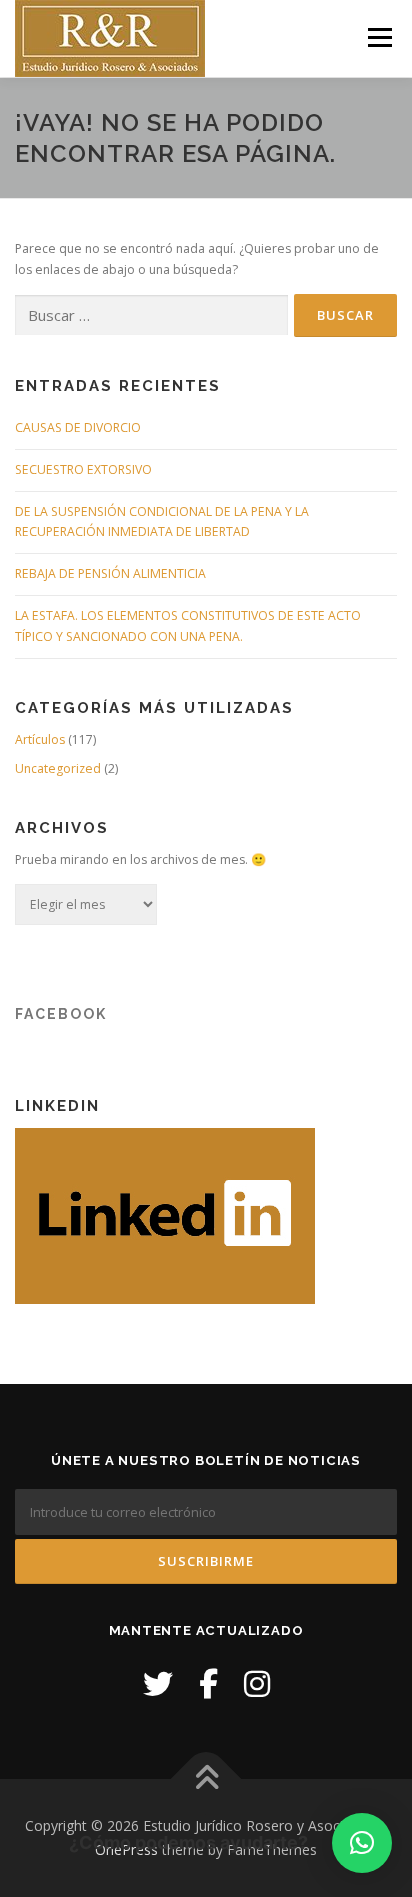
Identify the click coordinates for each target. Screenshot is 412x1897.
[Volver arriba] (206, 1779)
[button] (362, 1843)
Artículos (40, 739)
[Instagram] (257, 1683)
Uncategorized (58, 768)
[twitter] (158, 1683)
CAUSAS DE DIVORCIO (78, 427)
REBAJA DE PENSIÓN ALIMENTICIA (110, 573)
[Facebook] (208, 1683)
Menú (378, 37)
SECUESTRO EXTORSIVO (83, 469)
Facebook (61, 1014)
